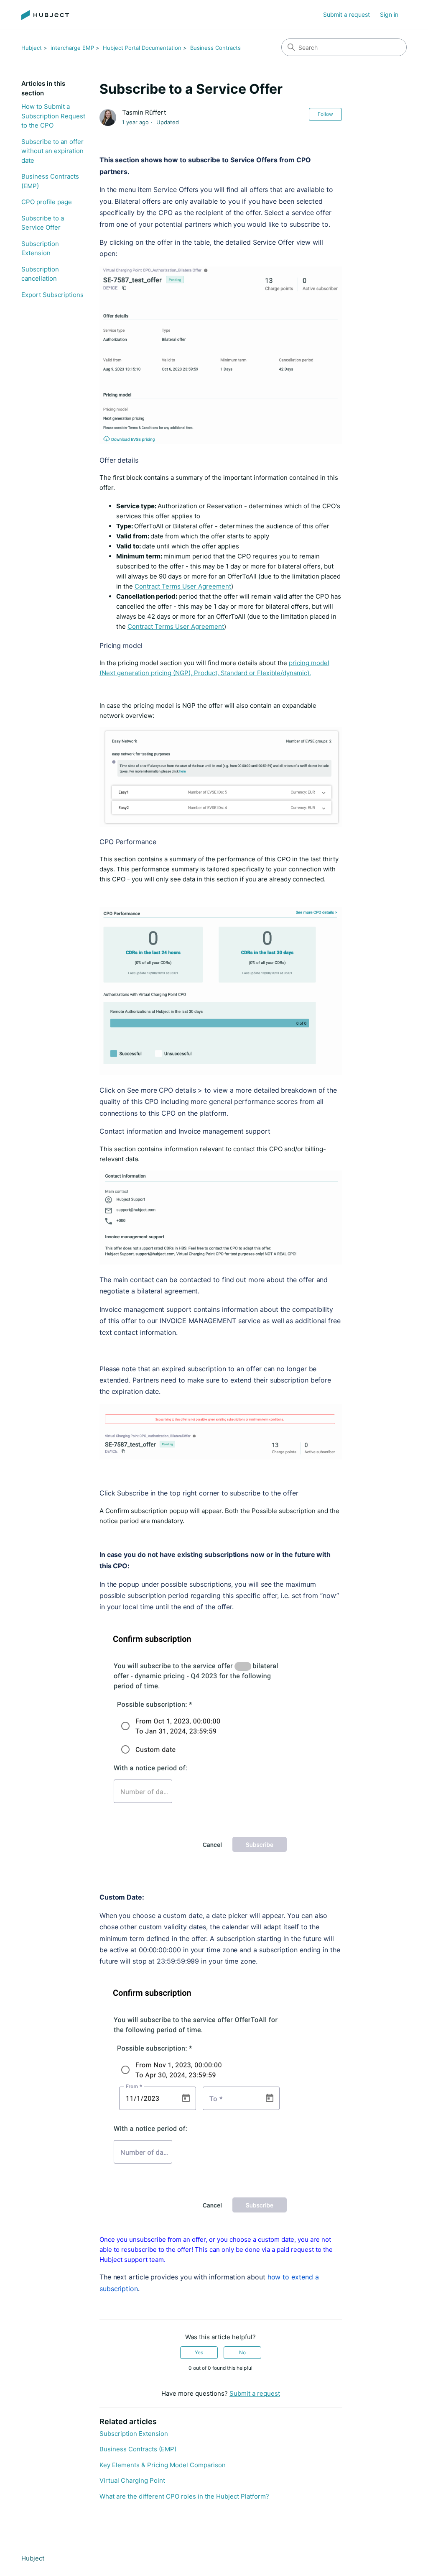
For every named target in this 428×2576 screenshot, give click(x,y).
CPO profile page (47, 202)
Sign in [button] (389, 14)
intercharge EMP (72, 48)
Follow (325, 114)
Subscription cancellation (40, 274)
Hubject (32, 48)
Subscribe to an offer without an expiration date (52, 151)
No (242, 2352)
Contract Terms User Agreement (183, 586)
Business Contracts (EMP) (50, 181)
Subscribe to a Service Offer (43, 223)
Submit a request (346, 14)
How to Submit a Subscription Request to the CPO (53, 116)
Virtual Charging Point (132, 2480)
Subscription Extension (40, 248)
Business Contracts (215, 48)
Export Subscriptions (52, 295)
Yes (199, 2352)
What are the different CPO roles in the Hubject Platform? (184, 2496)
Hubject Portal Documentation (142, 48)
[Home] (45, 15)
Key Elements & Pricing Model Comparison (163, 2465)
